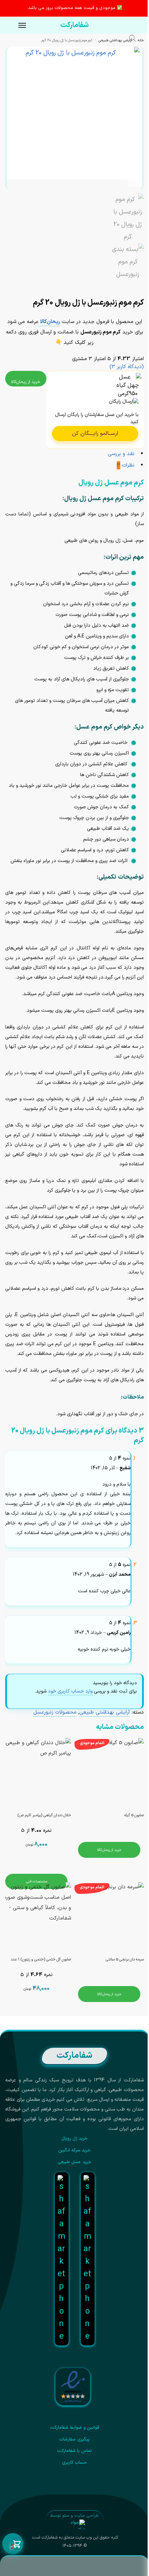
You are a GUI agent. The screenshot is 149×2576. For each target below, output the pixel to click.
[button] (13, 2544)
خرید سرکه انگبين (75, 2150)
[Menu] (16, 26)
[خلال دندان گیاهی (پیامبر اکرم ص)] (36, 1773)
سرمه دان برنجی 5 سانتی (125, 1960)
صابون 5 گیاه (134, 1815)
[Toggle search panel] (136, 40)
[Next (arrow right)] (136, 293)
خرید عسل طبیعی (74, 2162)
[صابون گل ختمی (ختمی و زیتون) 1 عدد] (36, 1917)
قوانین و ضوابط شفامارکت (75, 2428)
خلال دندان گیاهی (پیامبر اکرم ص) (44, 1815)
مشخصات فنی (37, 1881)
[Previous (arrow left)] (142, 293)
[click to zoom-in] (73, 113)
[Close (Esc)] (142, 286)
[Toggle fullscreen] (130, 286)
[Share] (136, 286)
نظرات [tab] (126, 465)
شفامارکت (74, 25)
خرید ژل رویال (75, 2139)
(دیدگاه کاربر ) (127, 367)
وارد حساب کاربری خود (70, 1691)
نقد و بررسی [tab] (121, 454)
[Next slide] (135, 180)
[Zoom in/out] (124, 286)
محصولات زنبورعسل (55, 1712)
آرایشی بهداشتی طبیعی (115, 40)
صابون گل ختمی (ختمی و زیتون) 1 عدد (41, 1960)
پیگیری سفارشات (74, 2439)
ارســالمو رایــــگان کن (95, 434)
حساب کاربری (74, 2463)
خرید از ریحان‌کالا (26, 382)
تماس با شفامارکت (75, 2451)
